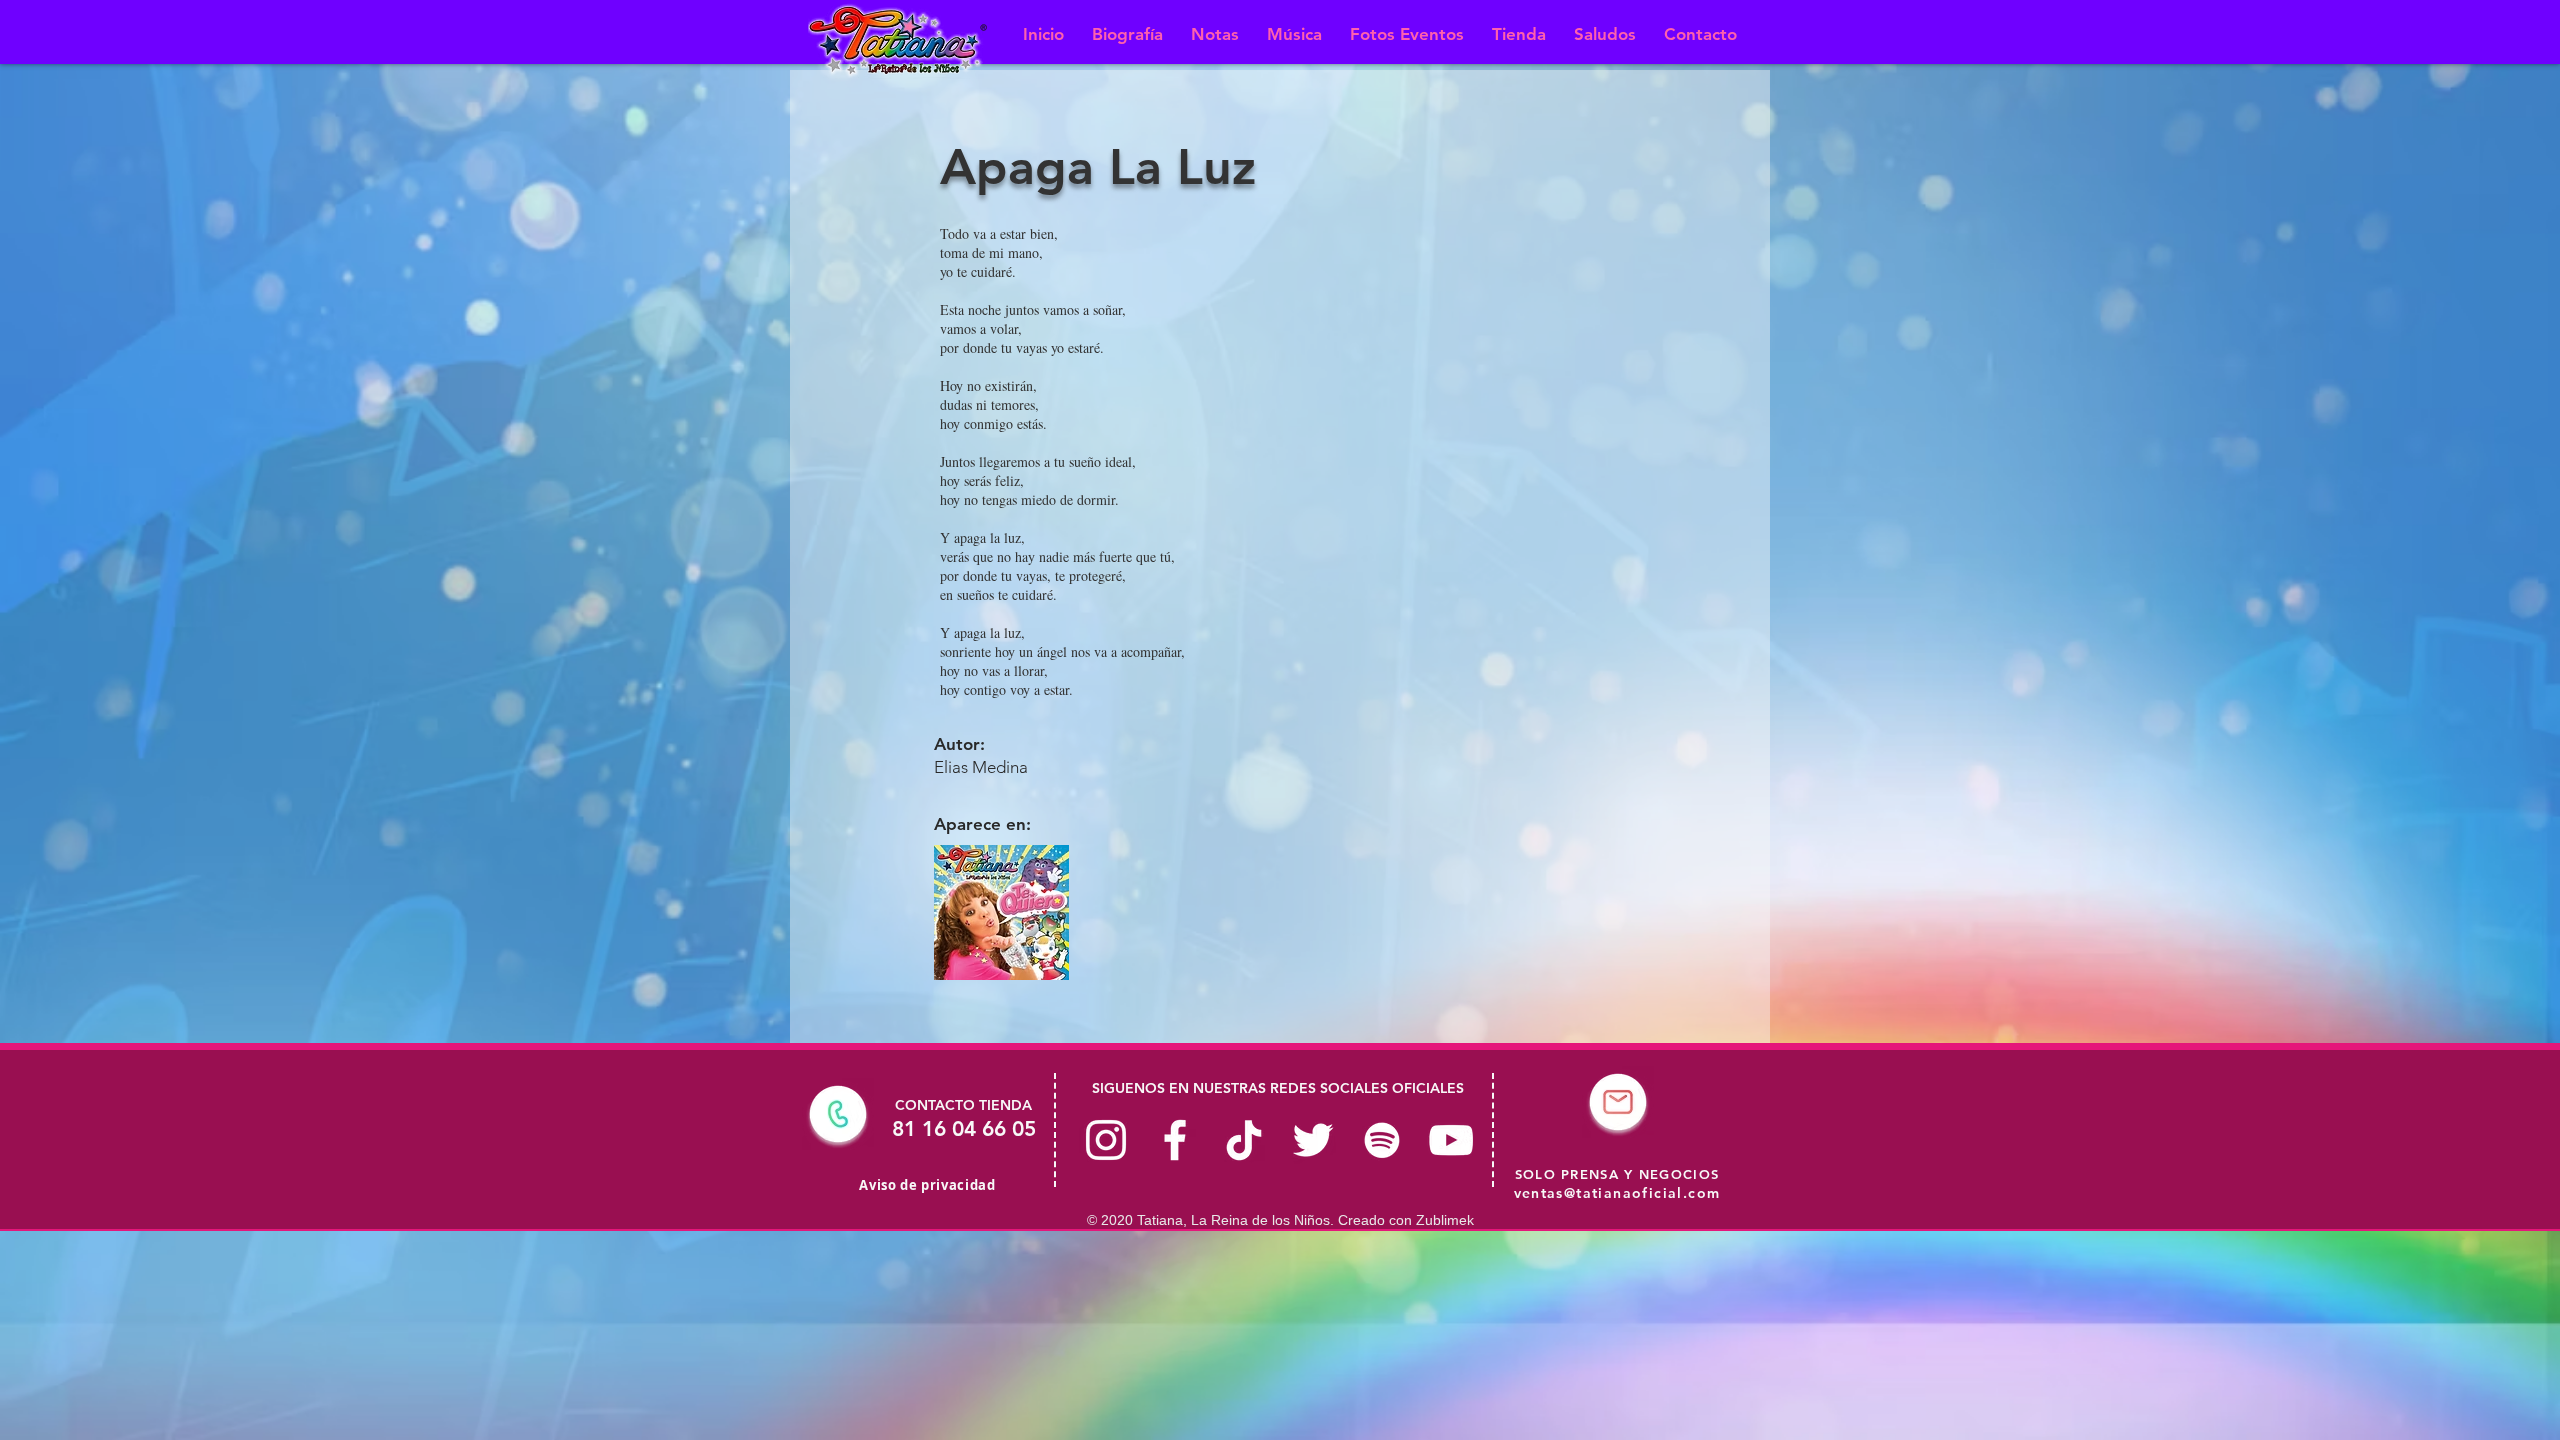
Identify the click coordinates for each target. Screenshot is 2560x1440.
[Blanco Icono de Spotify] (1382, 1140)
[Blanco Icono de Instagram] (1106, 1140)
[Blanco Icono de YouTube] (1451, 1140)
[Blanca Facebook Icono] (1175, 1140)
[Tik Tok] (1244, 1140)
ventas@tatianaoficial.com (1617, 1193)
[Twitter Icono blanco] (1313, 1140)
